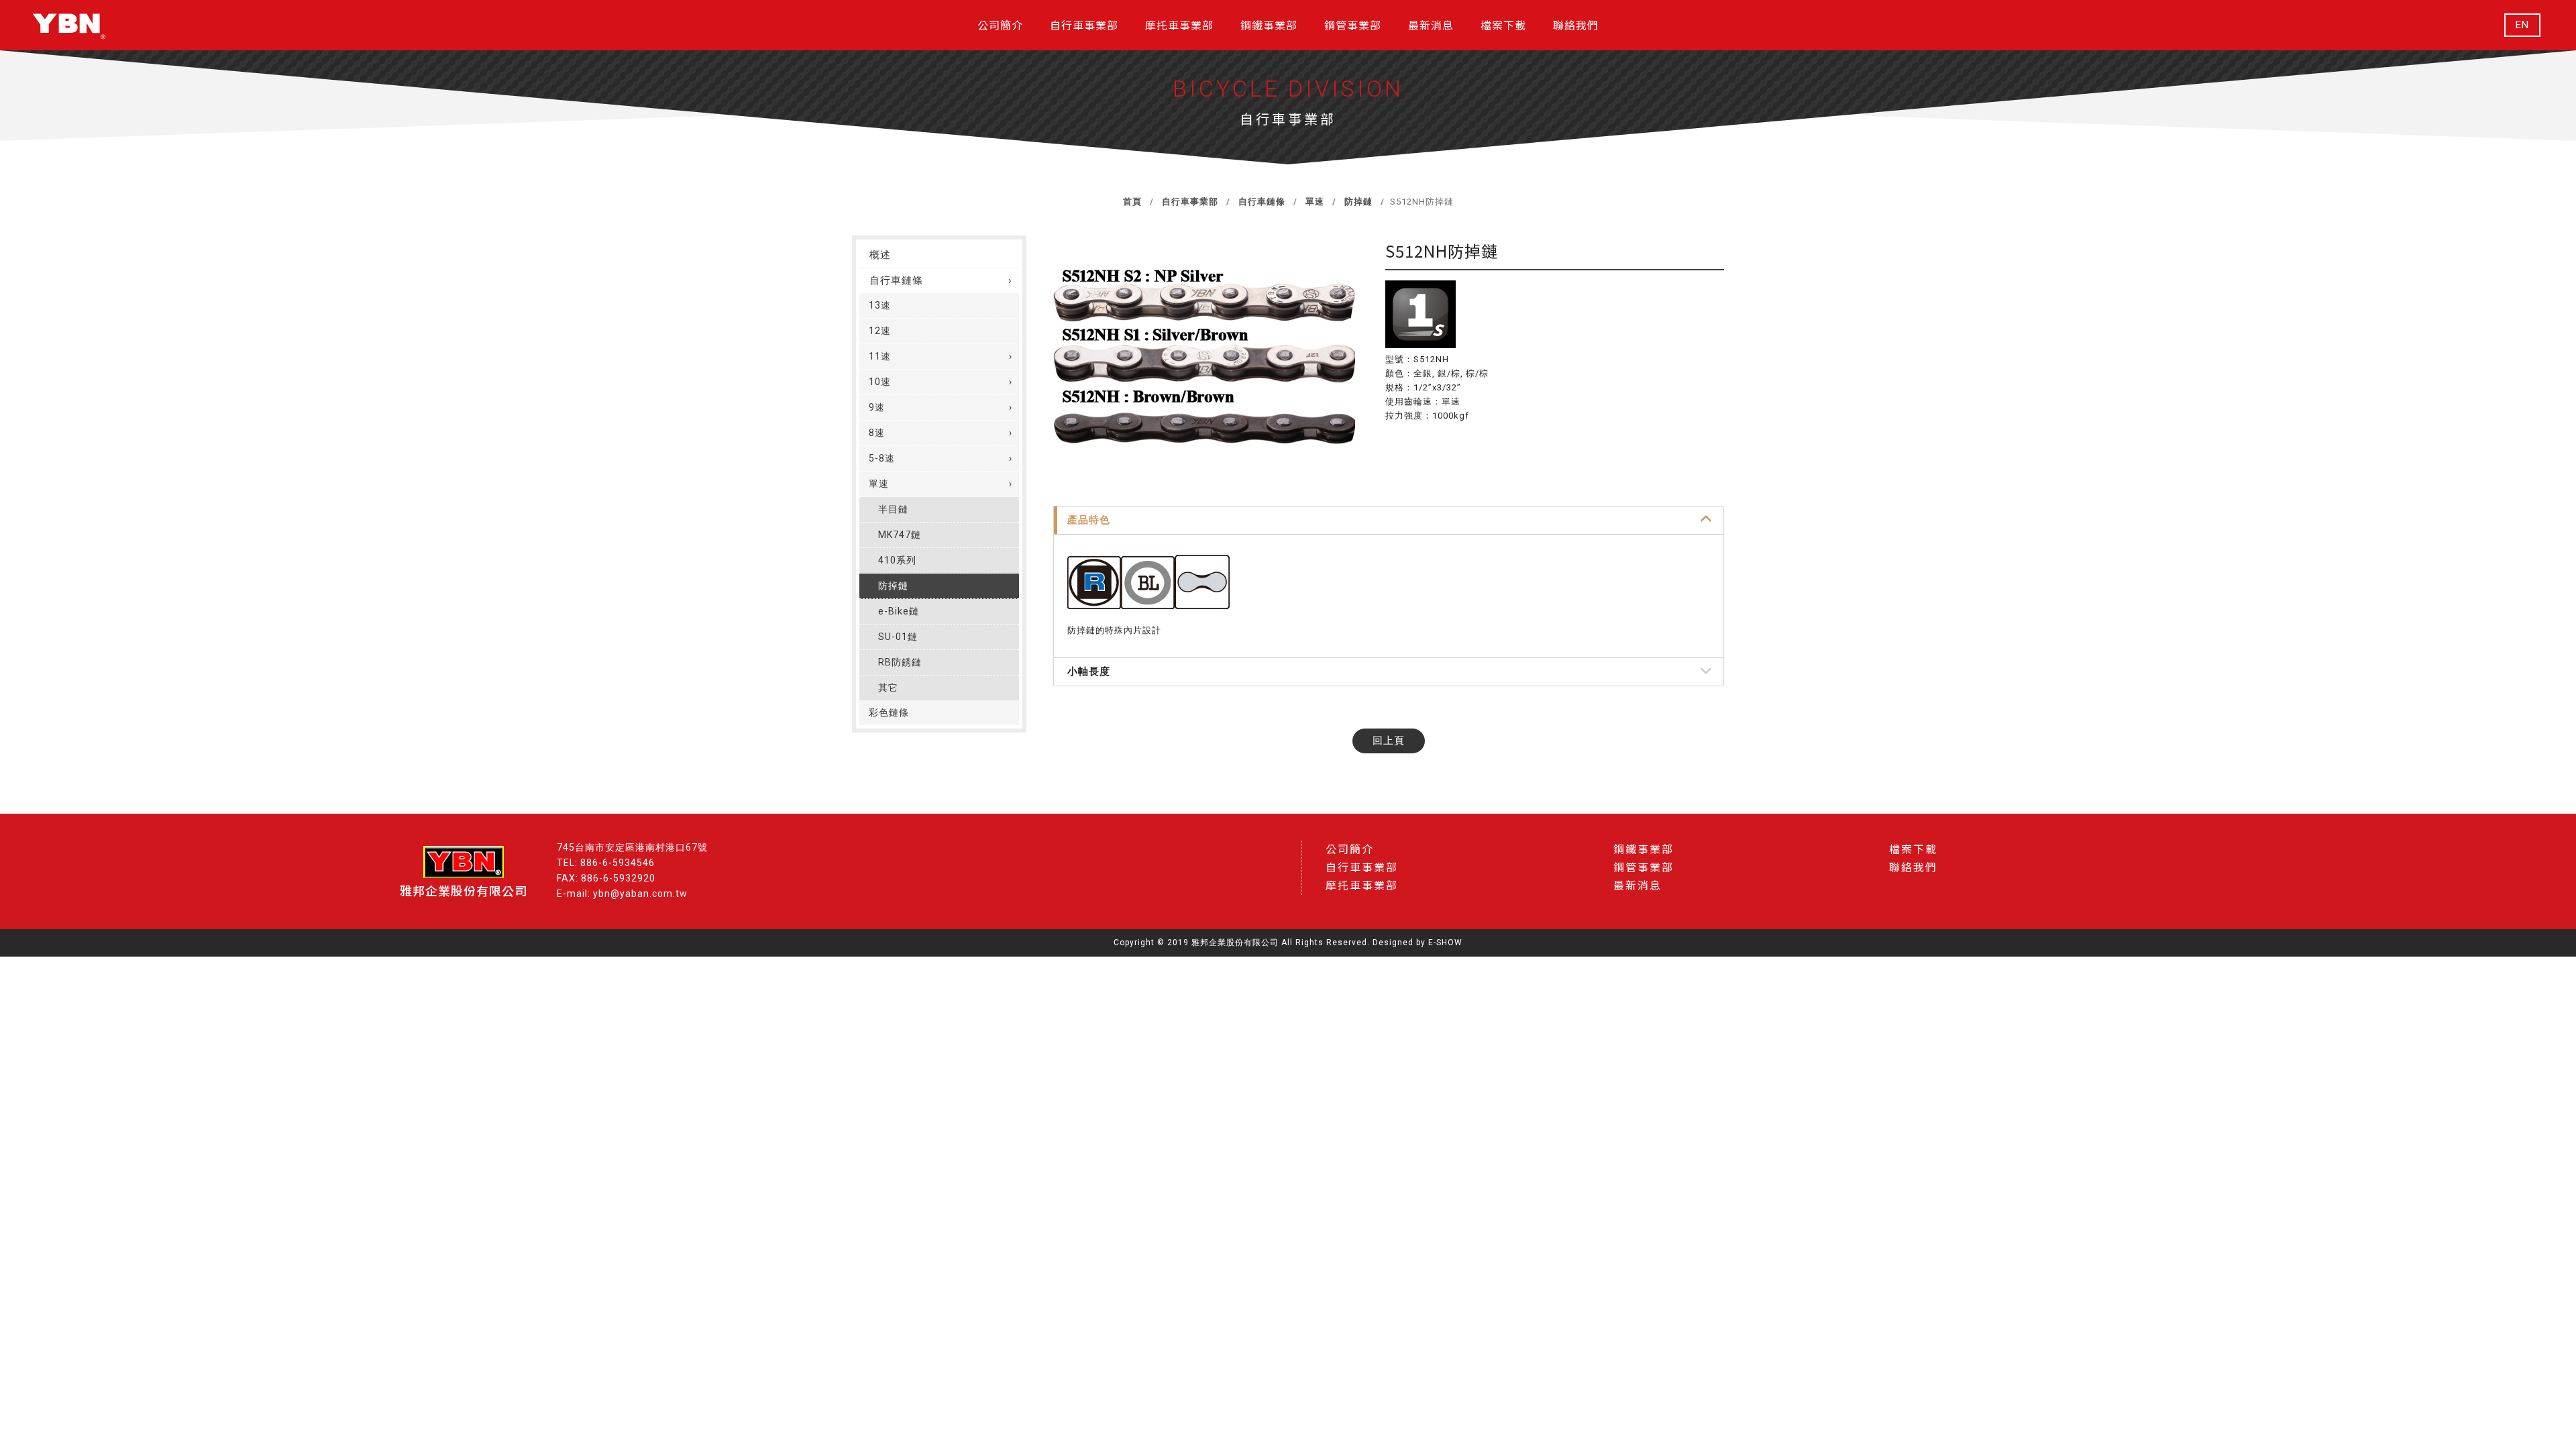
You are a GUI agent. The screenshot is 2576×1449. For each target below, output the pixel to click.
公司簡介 (1350, 850)
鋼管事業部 (1644, 868)
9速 (877, 407)
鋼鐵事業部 (1644, 850)
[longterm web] (69, 25)
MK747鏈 (900, 535)
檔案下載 (1913, 850)
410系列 (897, 560)
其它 (888, 688)
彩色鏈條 (889, 712)
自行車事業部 (1189, 202)
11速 (880, 356)
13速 (880, 305)
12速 (880, 331)
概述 (880, 255)
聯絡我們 (1913, 868)
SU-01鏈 (898, 637)
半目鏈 (893, 509)
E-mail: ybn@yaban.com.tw (622, 894)
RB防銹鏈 (900, 662)
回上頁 (1389, 741)
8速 (877, 433)
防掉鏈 (1357, 202)
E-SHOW (1445, 943)
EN (2522, 25)
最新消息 (1638, 886)
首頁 (1132, 202)
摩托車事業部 (1362, 886)
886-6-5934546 (618, 863)
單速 (1313, 202)
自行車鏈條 (1260, 202)
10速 (880, 382)
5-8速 (882, 458)
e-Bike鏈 (899, 611)
